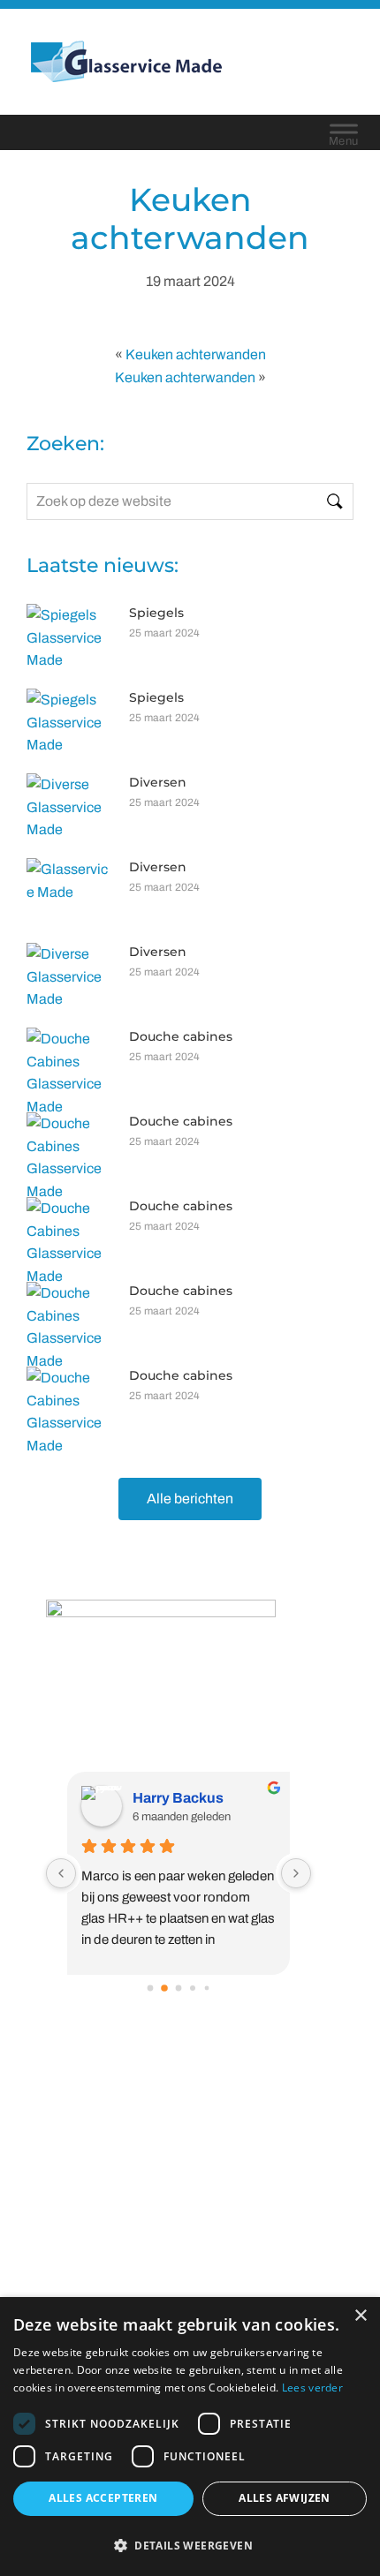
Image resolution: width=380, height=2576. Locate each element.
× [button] (360, 2316)
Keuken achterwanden (196, 354)
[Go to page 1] (164, 1989)
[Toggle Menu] (344, 132)
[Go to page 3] (193, 1988)
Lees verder (312, 2388)
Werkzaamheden (190, 2155)
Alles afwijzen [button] (285, 2498)
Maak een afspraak (190, 2201)
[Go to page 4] (206, 1988)
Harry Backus (178, 1798)
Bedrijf (190, 2133)
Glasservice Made (143, 61)
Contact (190, 2178)
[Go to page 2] (178, 1988)
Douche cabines (181, 1036)
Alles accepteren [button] (103, 2498)
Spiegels (156, 613)
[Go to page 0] (150, 1988)
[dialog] (190, 2437)
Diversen (158, 782)
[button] (190, 2545)
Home (190, 2110)
